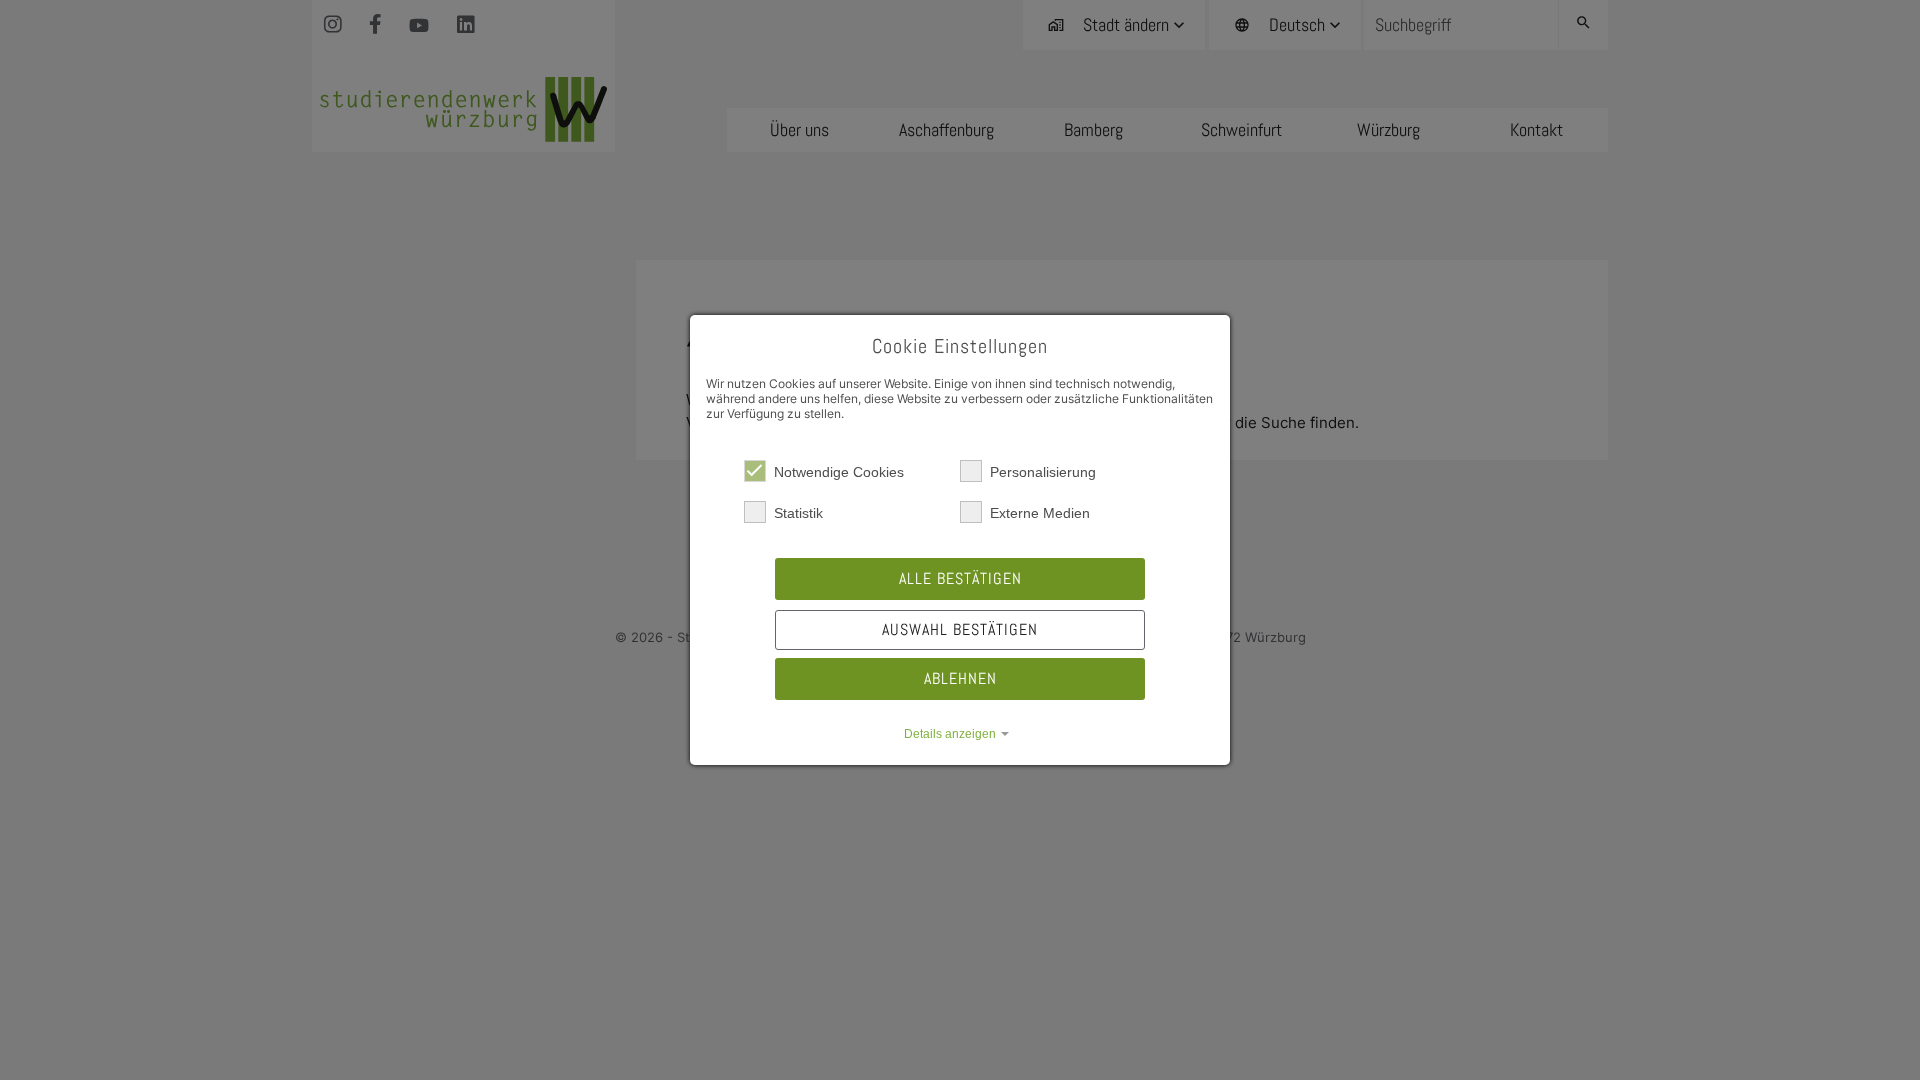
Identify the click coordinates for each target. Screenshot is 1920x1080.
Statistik (798, 513)
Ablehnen (960, 678)
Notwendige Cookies (839, 472)
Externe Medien (1040, 513)
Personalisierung (1043, 472)
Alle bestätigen (960, 578)
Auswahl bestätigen (960, 629)
